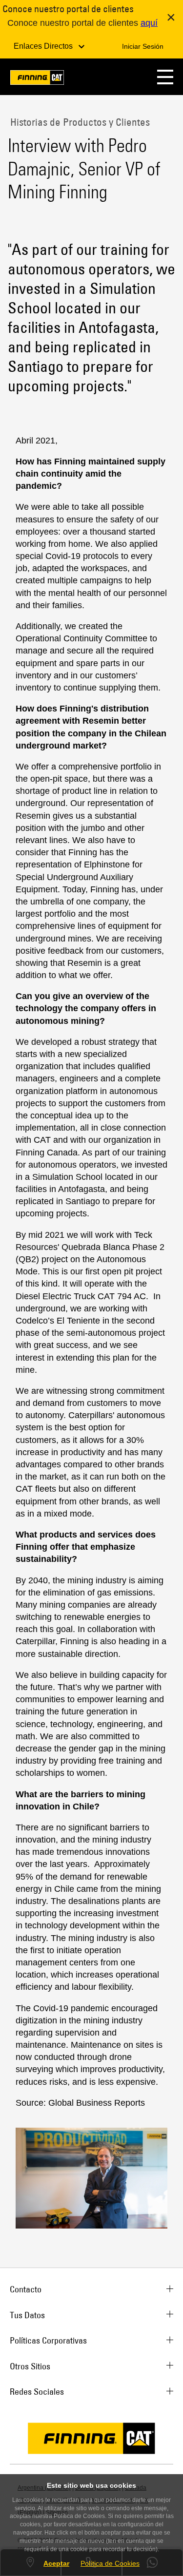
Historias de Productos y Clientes (79, 122)
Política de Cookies (110, 2563)
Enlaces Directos (44, 46)
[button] (165, 77)
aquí (149, 23)
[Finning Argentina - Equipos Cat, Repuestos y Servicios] (37, 79)
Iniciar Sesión (143, 46)
